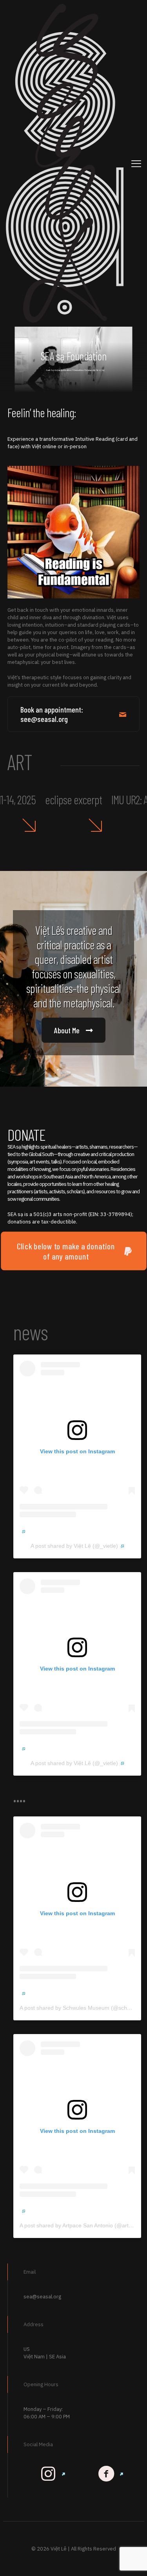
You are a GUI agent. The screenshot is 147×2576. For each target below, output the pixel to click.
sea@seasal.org (42, 2297)
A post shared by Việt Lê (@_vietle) (74, 1546)
